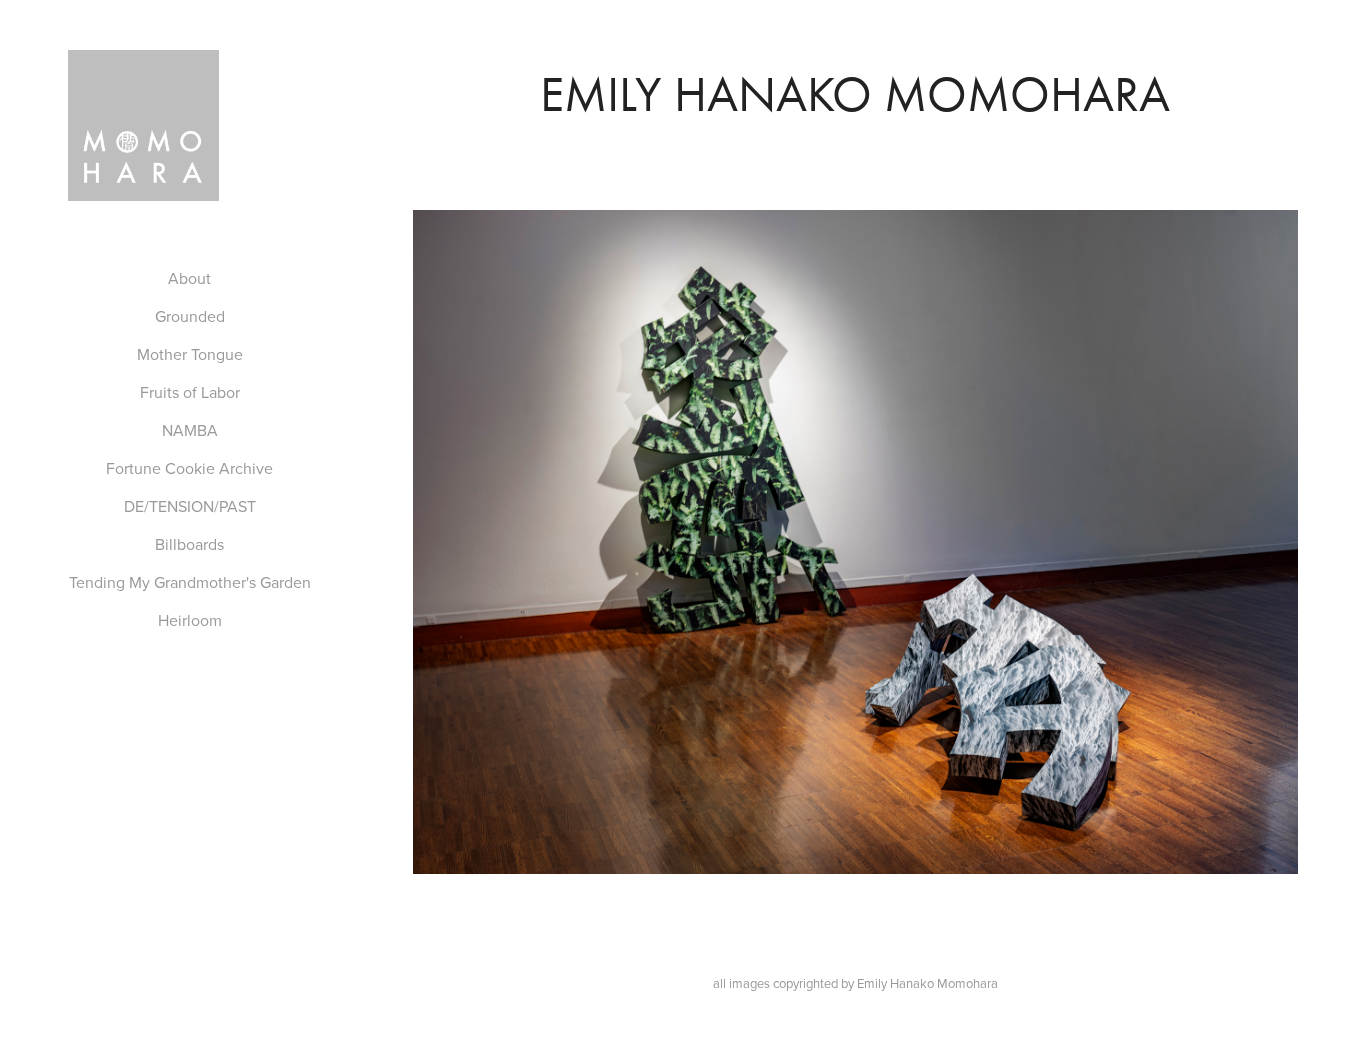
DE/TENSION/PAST (190, 506)
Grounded (190, 316)
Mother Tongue (190, 354)
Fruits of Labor (190, 392)
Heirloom (190, 620)
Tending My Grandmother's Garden (190, 582)
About (189, 278)
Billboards (189, 544)
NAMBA (190, 430)
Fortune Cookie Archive (189, 468)
